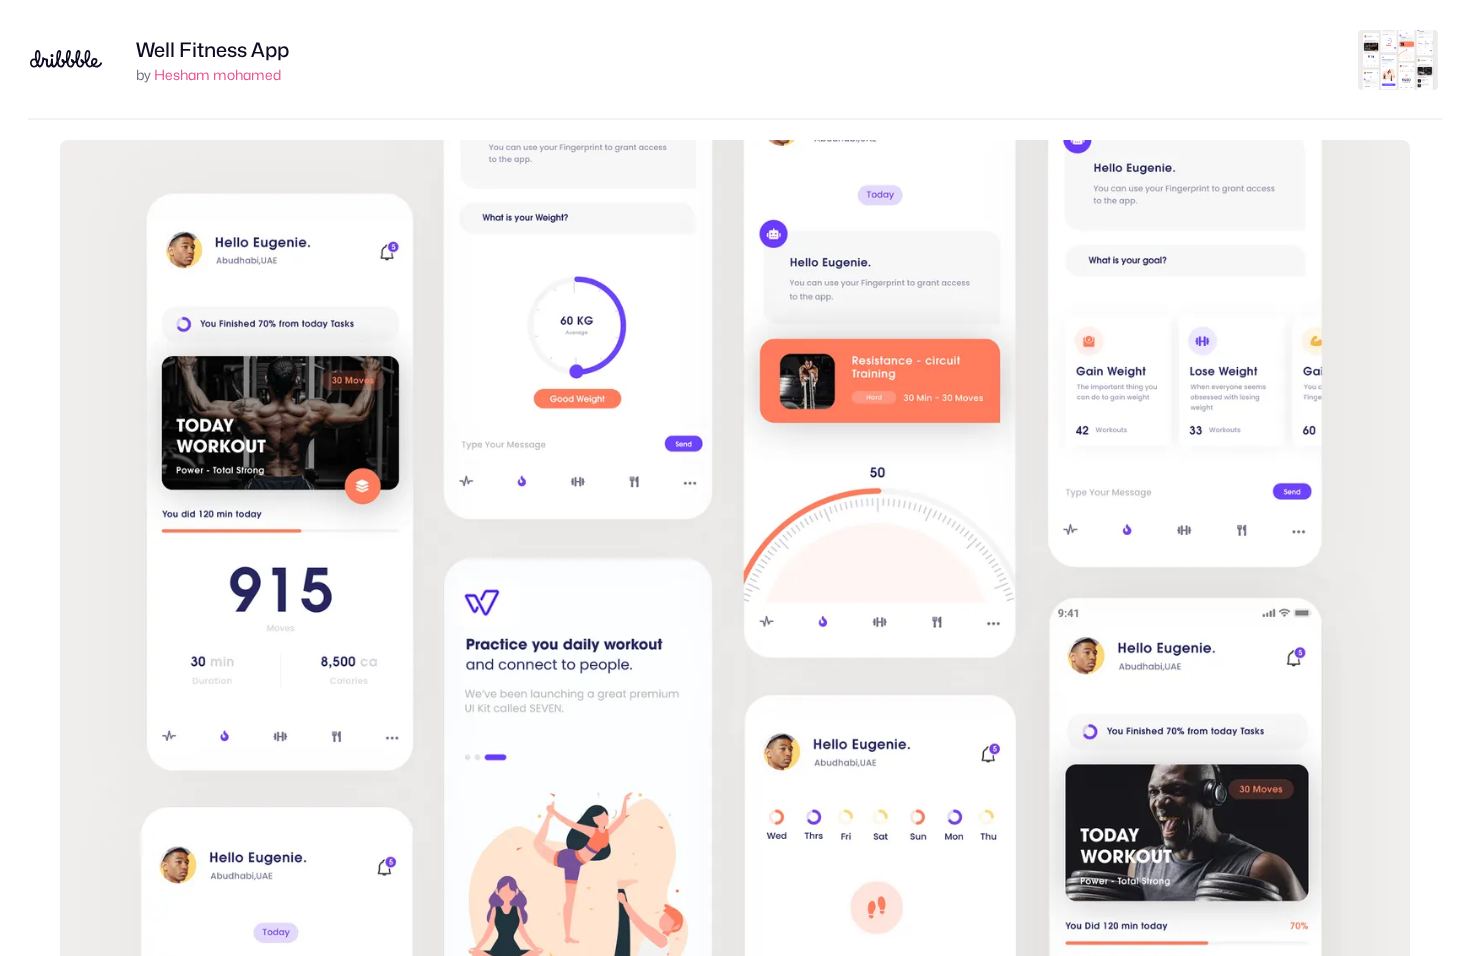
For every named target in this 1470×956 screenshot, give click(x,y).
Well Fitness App (212, 50)
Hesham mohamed (217, 74)
